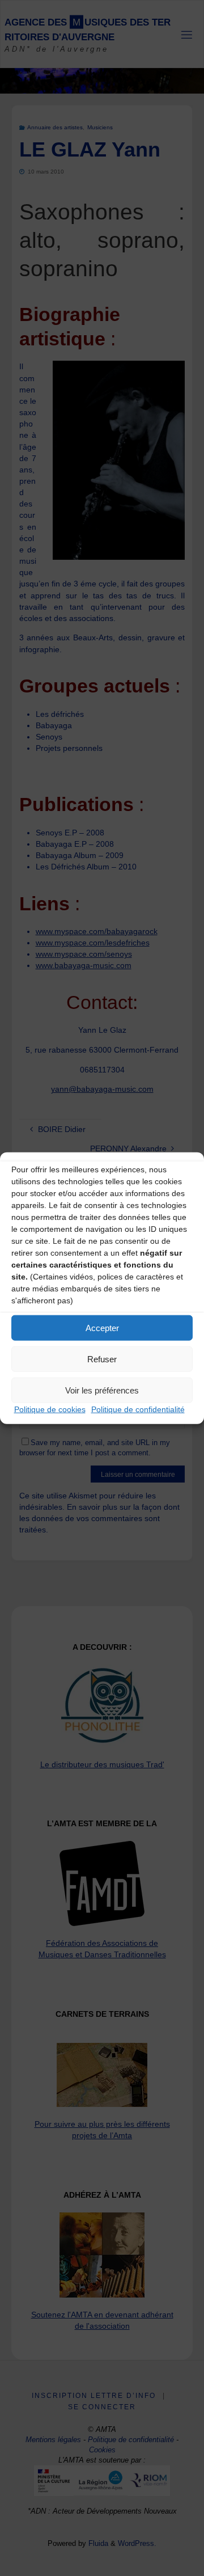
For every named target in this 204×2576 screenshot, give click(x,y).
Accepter (102, 1327)
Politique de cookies (50, 1409)
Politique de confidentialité (138, 1409)
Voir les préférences (102, 1390)
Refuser (102, 1359)
